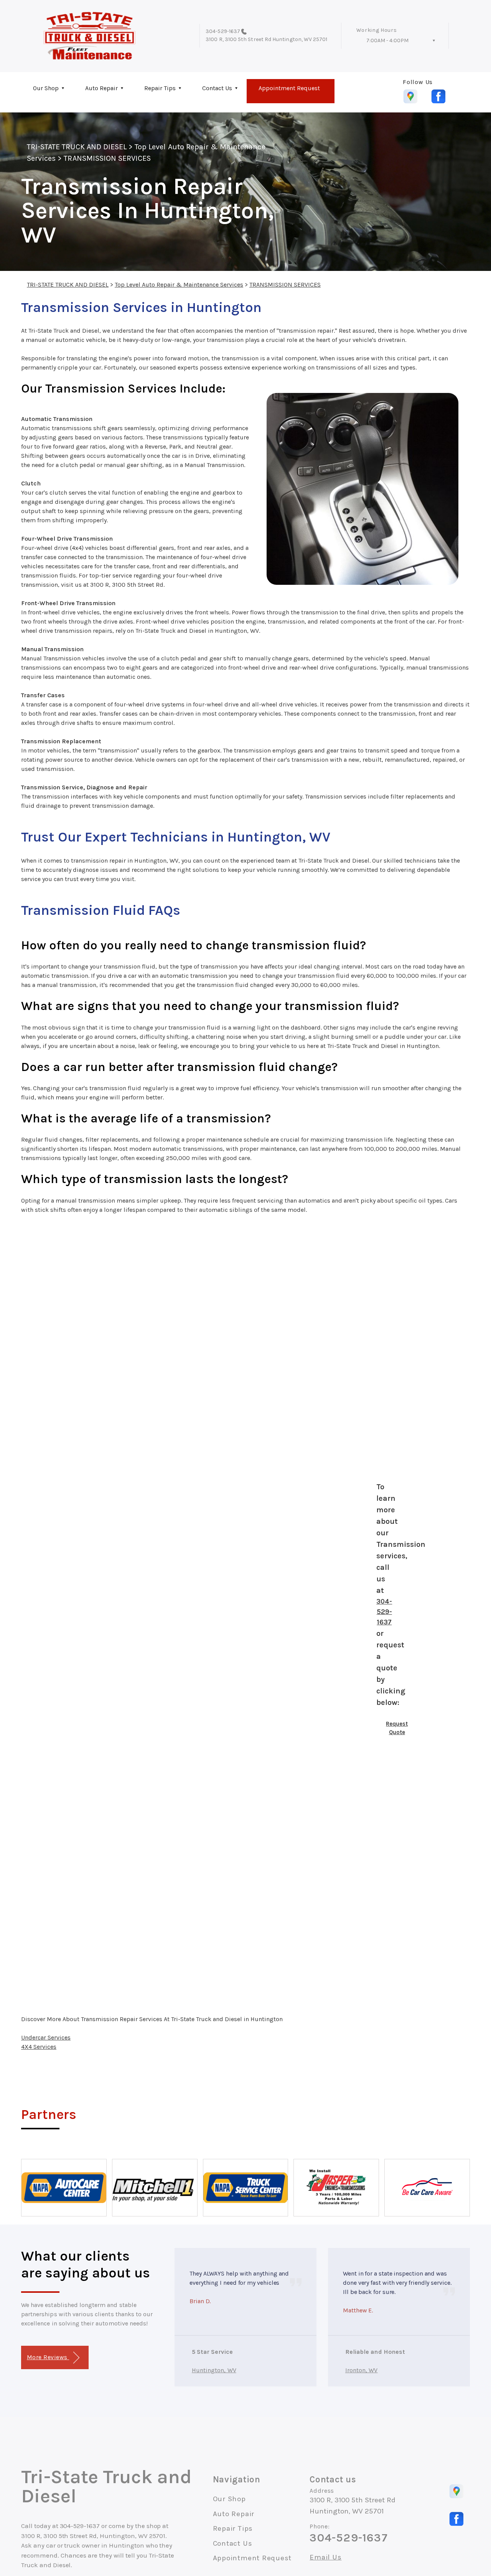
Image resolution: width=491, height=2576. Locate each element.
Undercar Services (46, 2037)
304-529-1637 (223, 31)
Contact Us (217, 88)
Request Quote (397, 1728)
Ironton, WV (362, 2370)
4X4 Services (39, 2047)
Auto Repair (101, 88)
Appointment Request (289, 88)
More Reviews (48, 2357)
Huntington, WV (214, 2370)
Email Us (325, 2557)
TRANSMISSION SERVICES (107, 158)
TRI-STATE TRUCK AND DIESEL (77, 147)
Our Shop (46, 88)
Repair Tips (160, 88)
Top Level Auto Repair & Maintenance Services (179, 285)
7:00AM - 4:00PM (387, 40)
